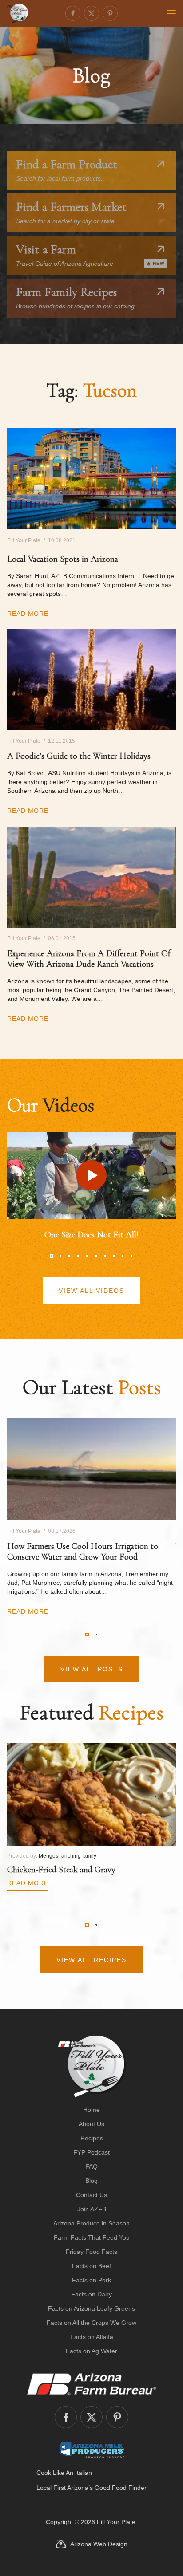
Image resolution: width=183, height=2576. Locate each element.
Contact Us (91, 2195)
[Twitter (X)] (91, 13)
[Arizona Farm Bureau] (91, 2384)
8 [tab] (114, 1256)
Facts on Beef (91, 2266)
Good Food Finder (121, 2488)
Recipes (92, 2138)
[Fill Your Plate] (18, 13)
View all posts (92, 1669)
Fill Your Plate (116, 2522)
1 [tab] (52, 1256)
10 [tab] (131, 1256)
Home (91, 2110)
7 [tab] (105, 1256)
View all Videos (91, 1291)
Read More (28, 614)
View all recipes (91, 1960)
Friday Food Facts (91, 2252)
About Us (91, 2124)
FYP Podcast (91, 2152)
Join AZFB (92, 2209)
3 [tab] (69, 1256)
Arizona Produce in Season (91, 2223)
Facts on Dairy (91, 2294)
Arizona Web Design (99, 2544)
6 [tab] (96, 1256)
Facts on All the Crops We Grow (91, 2323)
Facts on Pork (91, 2280)
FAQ (91, 2166)
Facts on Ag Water (91, 2351)
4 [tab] (78, 1256)
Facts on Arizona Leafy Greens (91, 2308)
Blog (91, 2181)
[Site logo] (92, 2066)
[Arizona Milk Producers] (92, 2450)
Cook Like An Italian (64, 2473)
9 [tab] (123, 1256)
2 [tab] (60, 1256)
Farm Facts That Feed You (92, 2237)
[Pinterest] (110, 13)
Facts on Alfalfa (92, 2337)
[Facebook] (73, 13)
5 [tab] (87, 1256)
